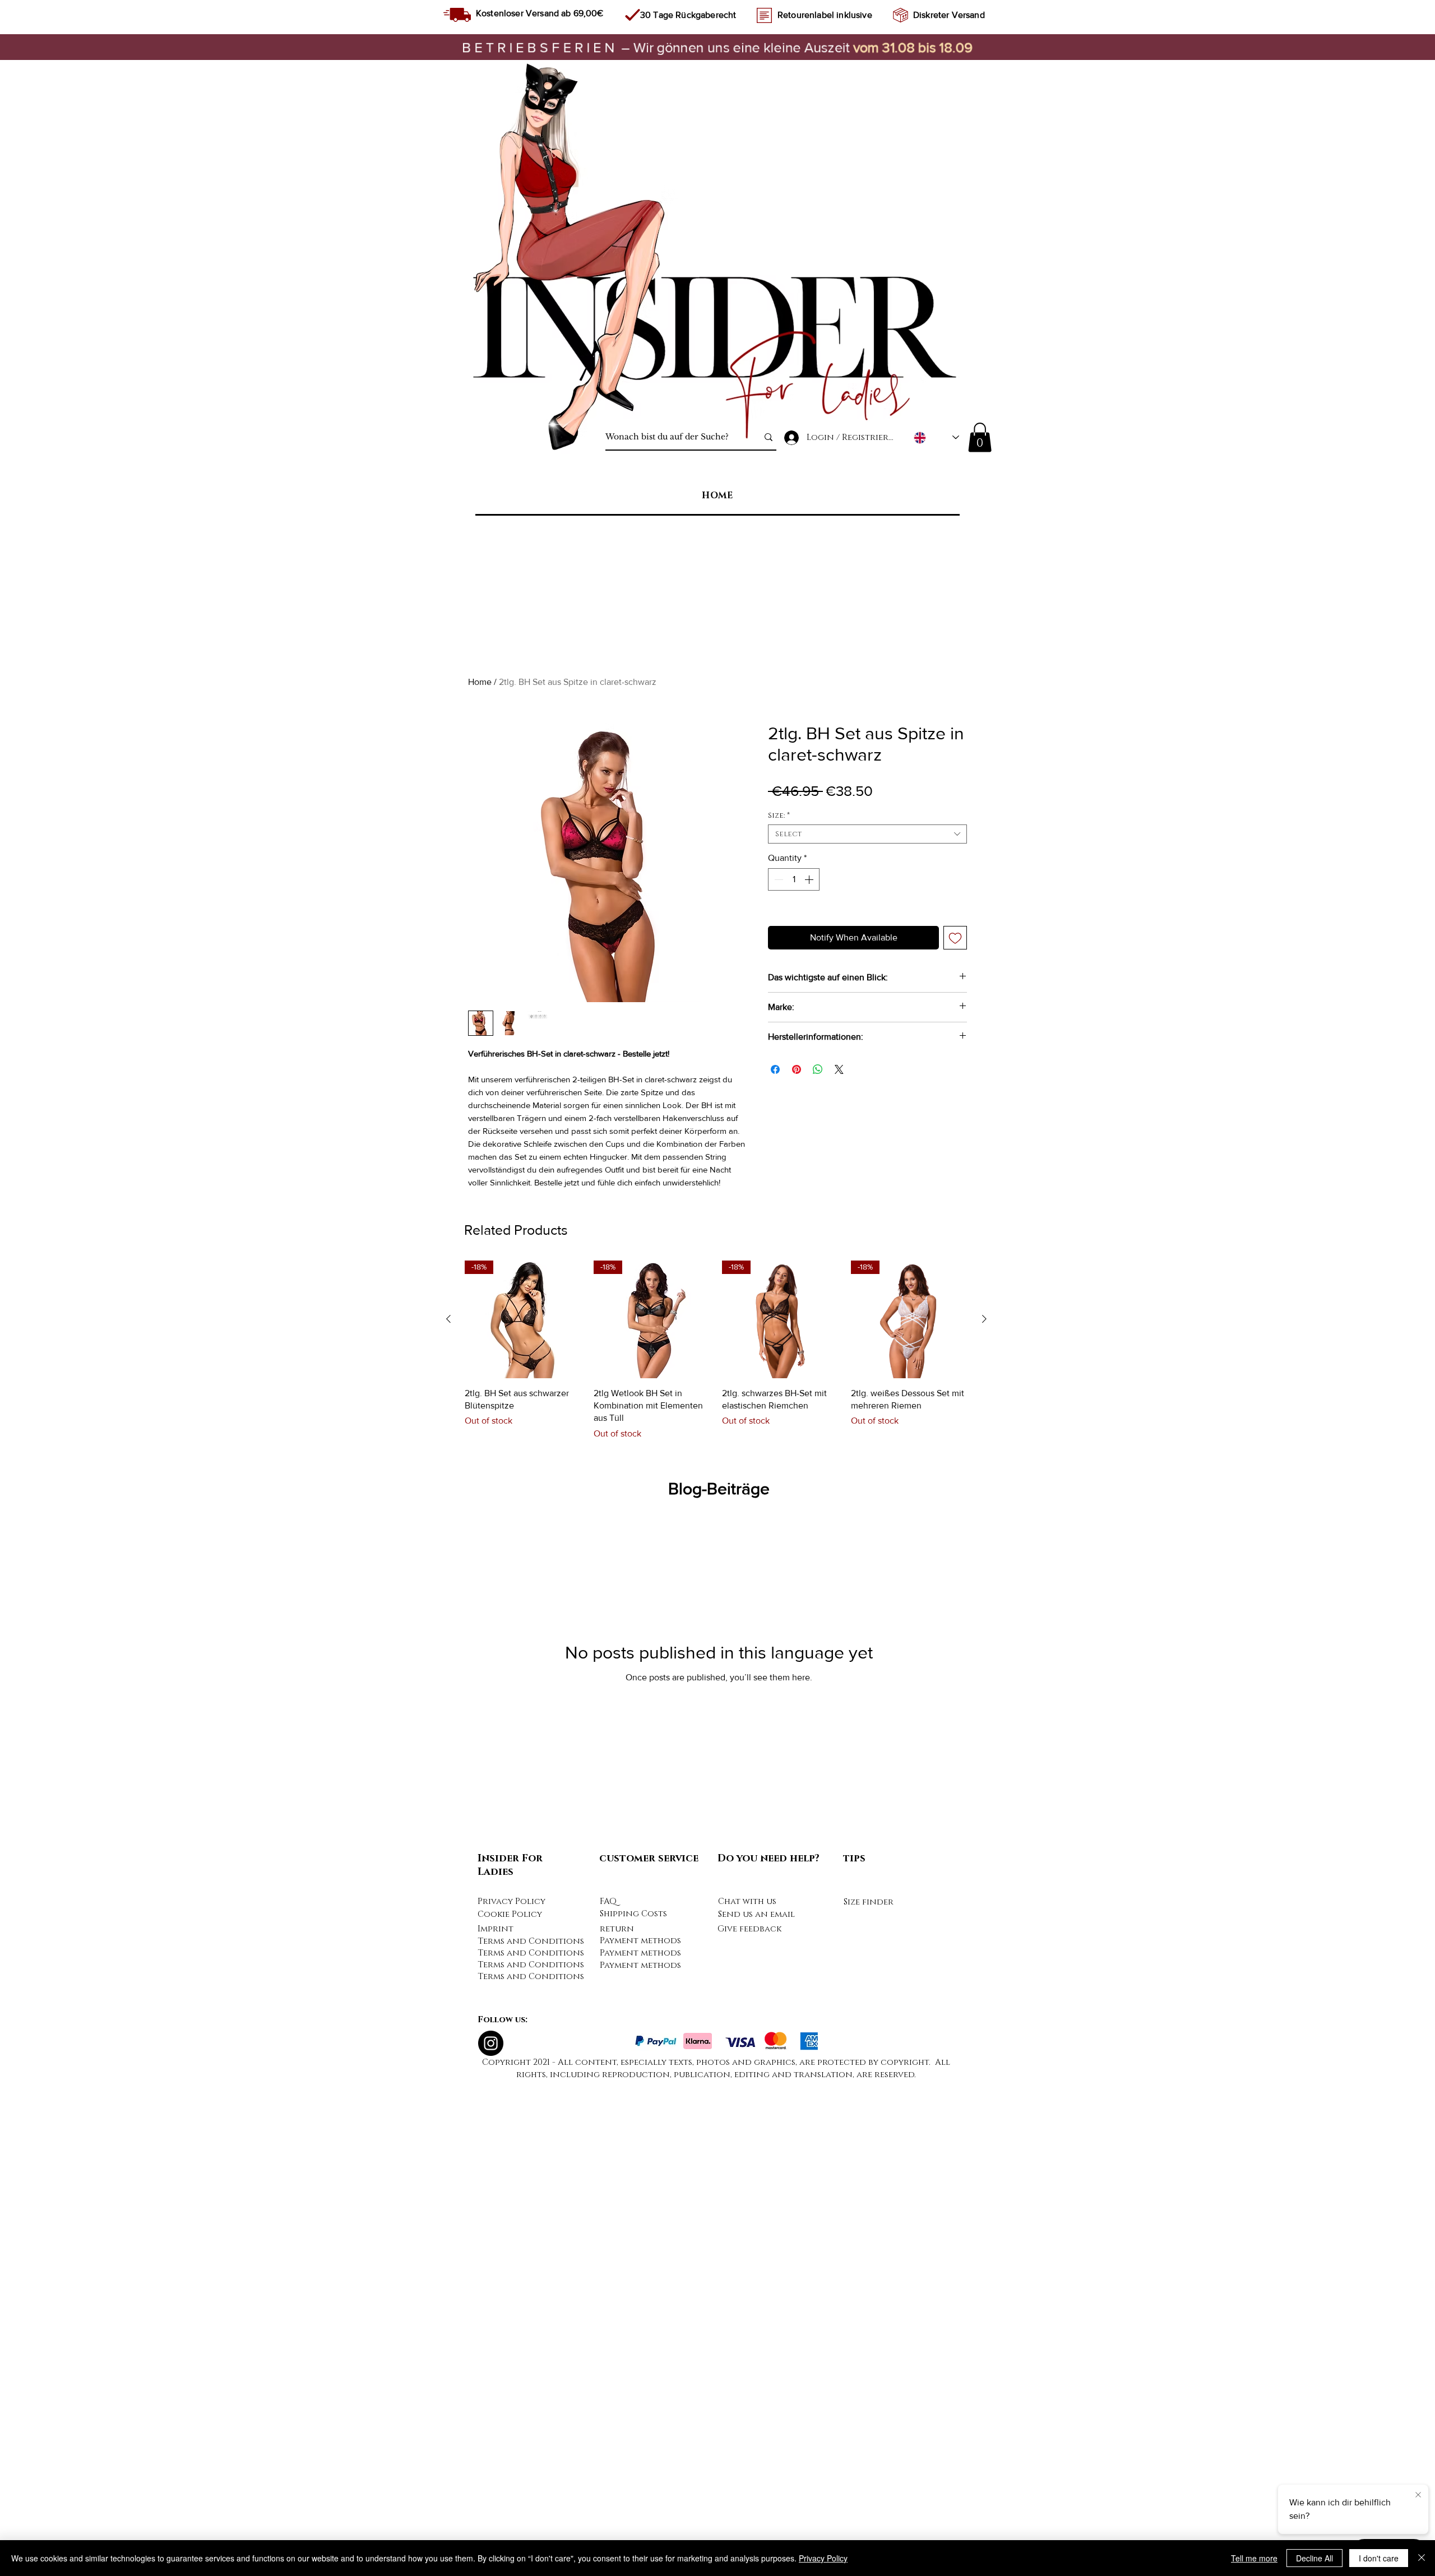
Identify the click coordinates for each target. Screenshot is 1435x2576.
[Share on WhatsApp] (818, 1069)
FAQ (608, 2399)
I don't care (1379, 2558)
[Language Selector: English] (936, 437)
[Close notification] (1418, 2495)
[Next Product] (984, 1817)
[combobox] (867, 834)
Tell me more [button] (1254, 2558)
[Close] (1422, 2558)
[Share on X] (839, 1069)
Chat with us (747, 2399)
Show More (543, 1358)
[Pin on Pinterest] (797, 1069)
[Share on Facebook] (775, 1069)
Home (480, 682)
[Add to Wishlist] (955, 938)
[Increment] (810, 879)
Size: (779, 816)
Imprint (496, 2427)
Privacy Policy (511, 2399)
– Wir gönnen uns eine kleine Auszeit (658, 47)
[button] (980, 437)
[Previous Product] (448, 1817)
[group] (716, 1848)
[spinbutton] (794, 879)
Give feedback (749, 2427)
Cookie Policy (510, 2412)
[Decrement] (777, 879)
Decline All (1314, 2558)
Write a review (967, 1264)
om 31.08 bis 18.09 (916, 47)
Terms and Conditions (531, 2439)
